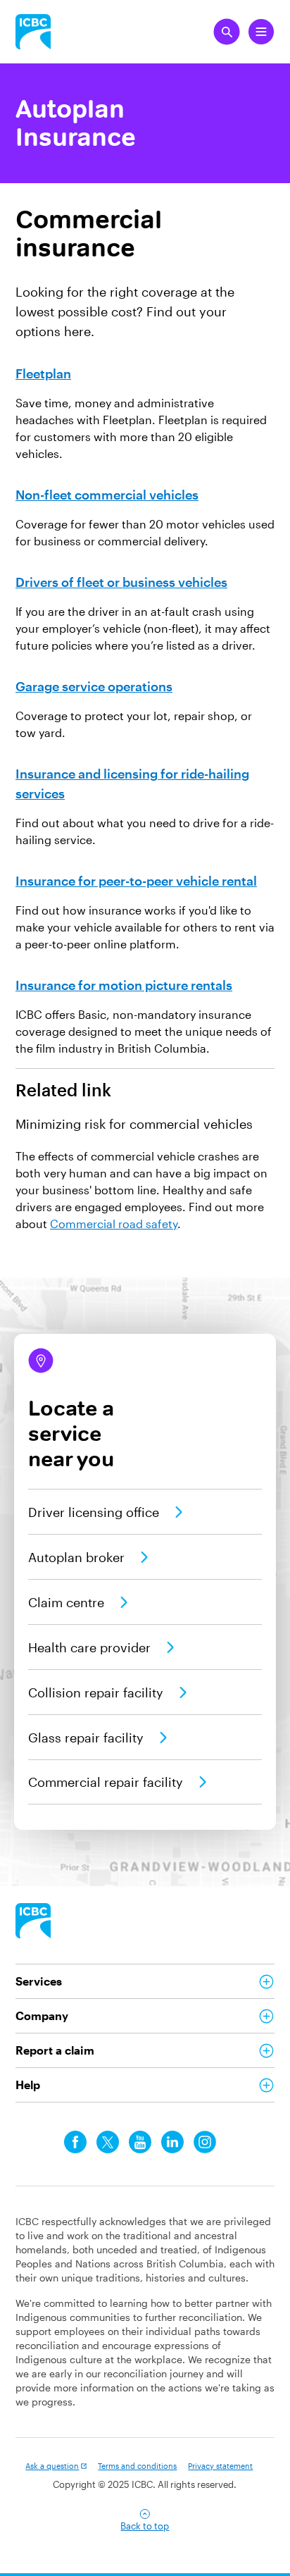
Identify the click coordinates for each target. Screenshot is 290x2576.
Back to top (145, 2526)
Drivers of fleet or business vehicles (121, 582)
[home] (33, 1921)
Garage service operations (94, 686)
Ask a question (52, 2466)
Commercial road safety (114, 1224)
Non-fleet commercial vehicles (107, 495)
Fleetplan (43, 373)
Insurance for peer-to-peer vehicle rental (136, 881)
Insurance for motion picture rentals (124, 985)
